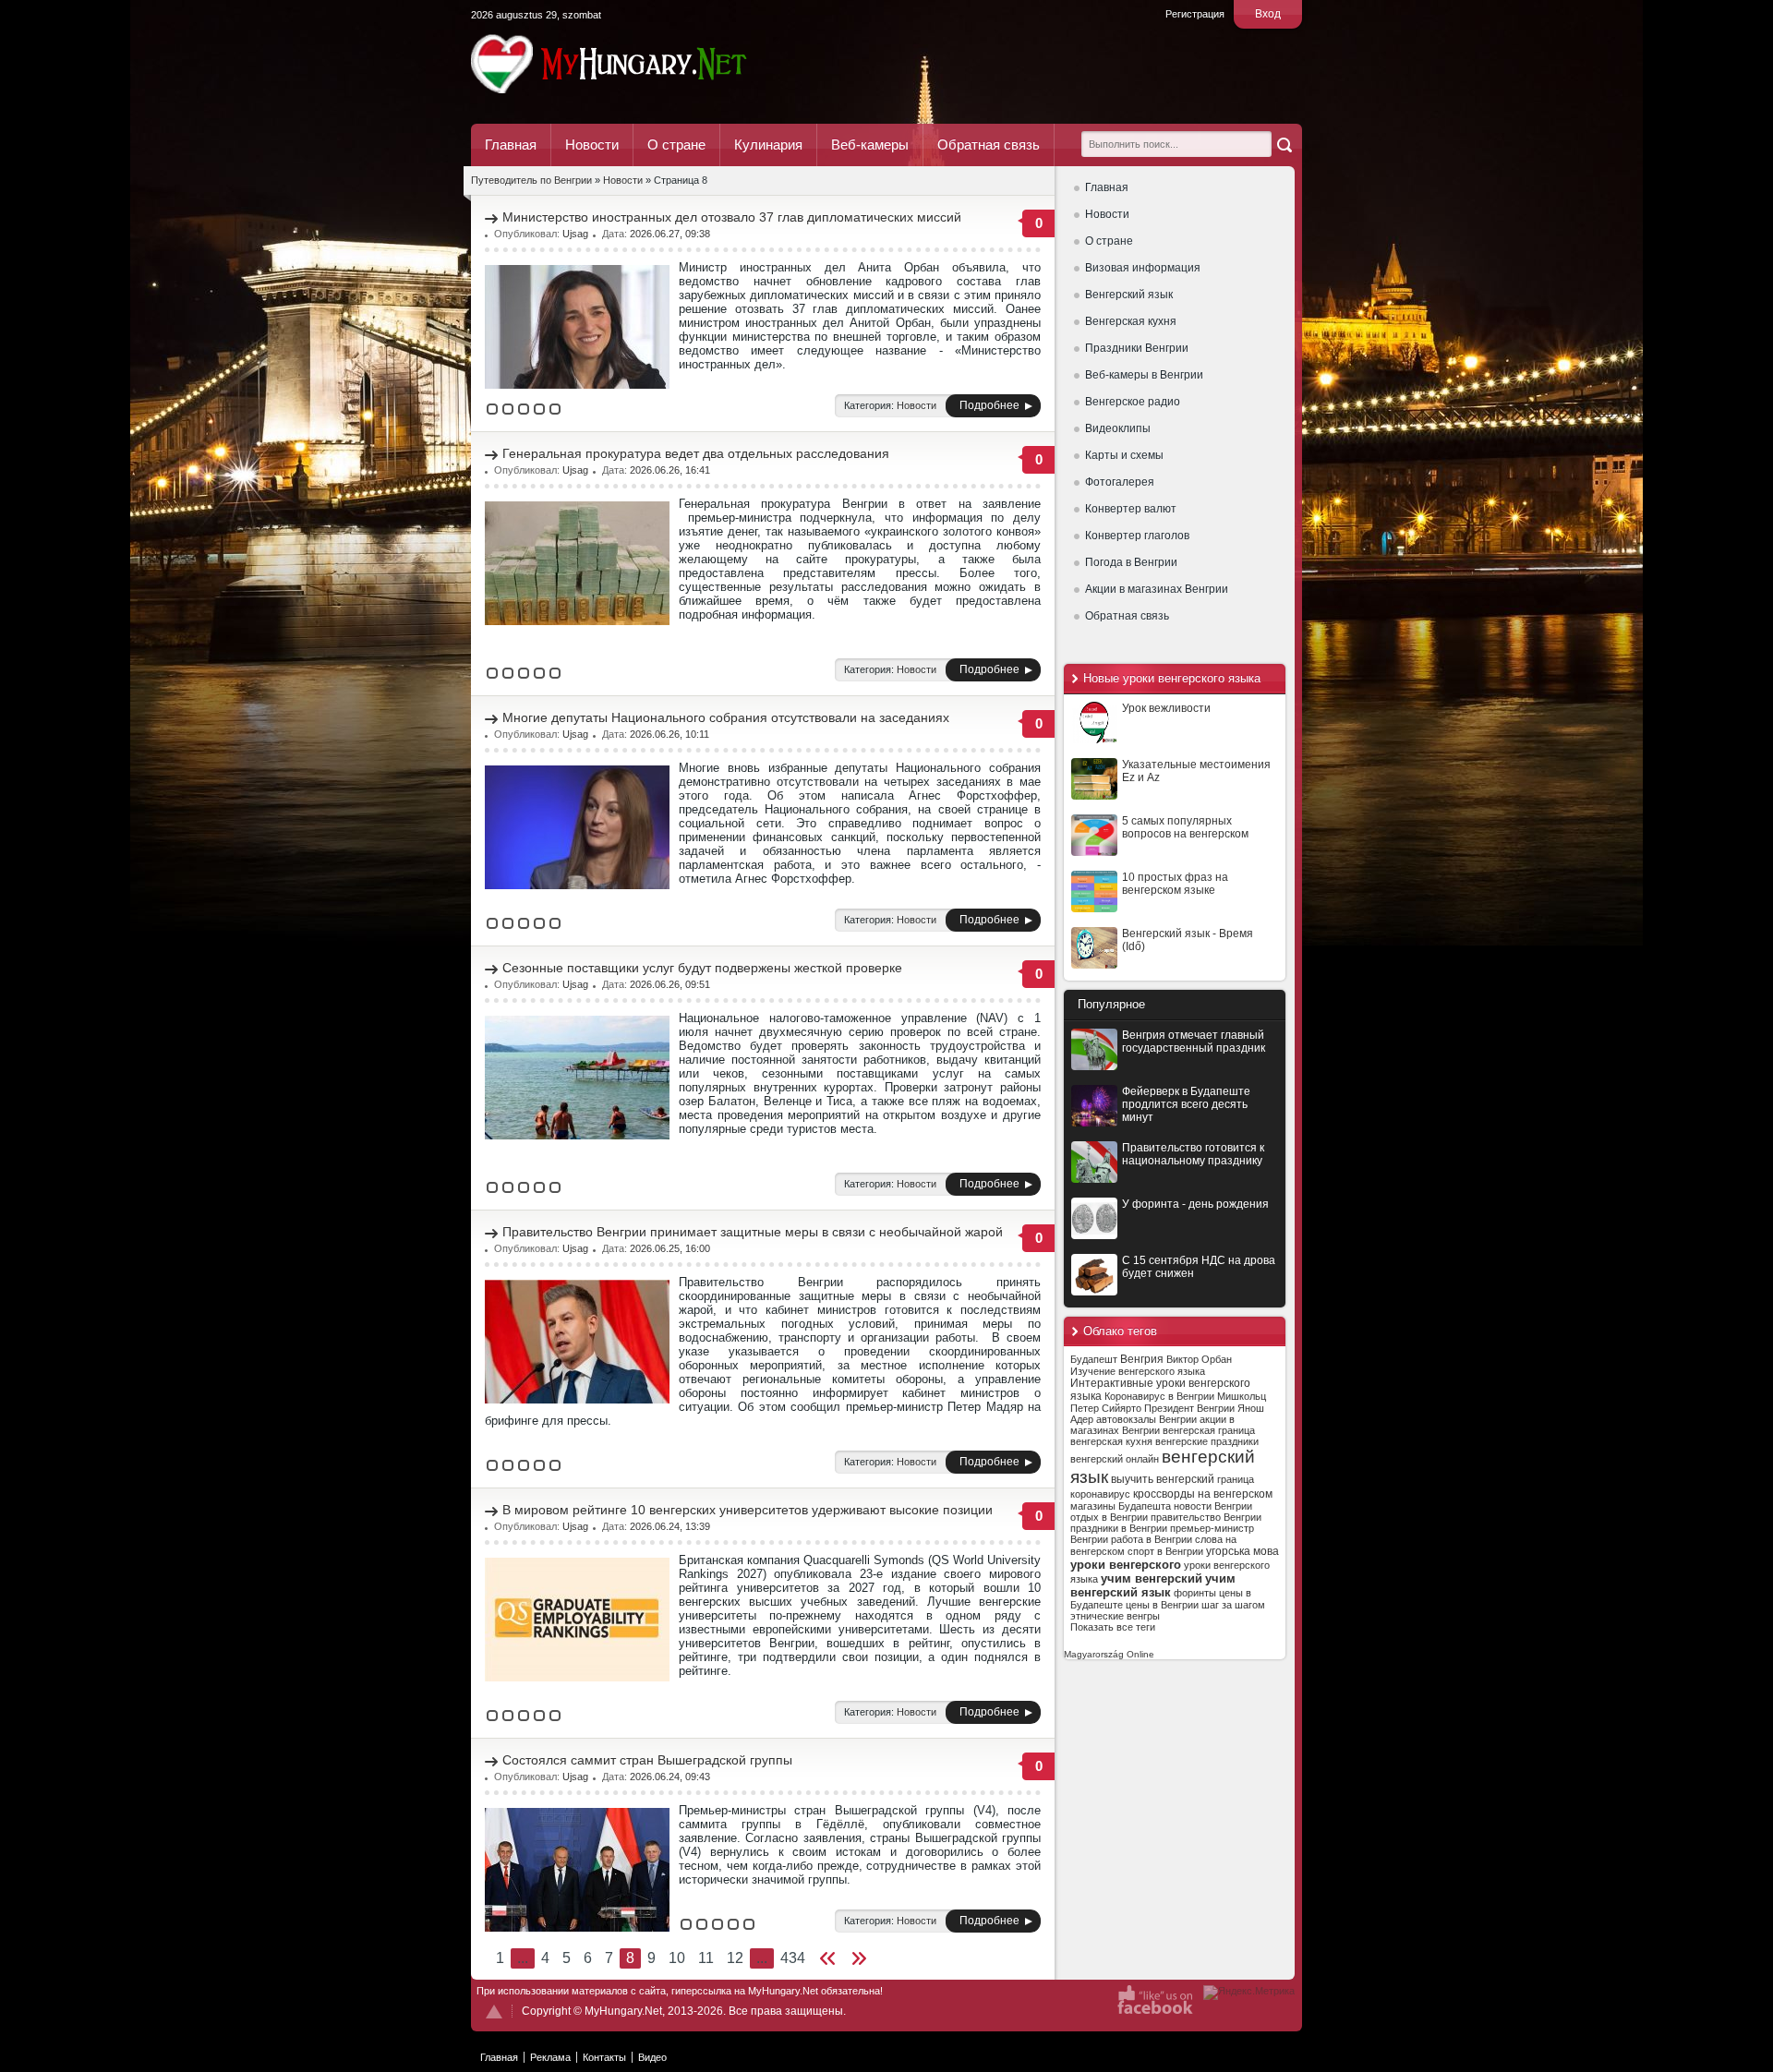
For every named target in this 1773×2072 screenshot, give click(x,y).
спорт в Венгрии (1165, 1551)
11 (706, 1958)
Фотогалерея (1120, 482)
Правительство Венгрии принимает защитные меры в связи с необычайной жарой (753, 1232)
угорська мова (1242, 1551)
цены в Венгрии (1162, 1605)
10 (677, 1958)
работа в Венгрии (1152, 1539)
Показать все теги (1113, 1627)
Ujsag (575, 234)
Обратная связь (989, 145)
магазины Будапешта (1121, 1506)
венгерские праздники (1207, 1441)
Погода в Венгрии (1131, 562)
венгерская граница (1209, 1430)
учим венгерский (1152, 1578)
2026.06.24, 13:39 (670, 1526)
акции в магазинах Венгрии (1152, 1425)
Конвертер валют (1131, 509)
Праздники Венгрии (1137, 348)
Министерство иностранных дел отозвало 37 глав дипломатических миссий (732, 217)
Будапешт (1094, 1359)
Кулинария (768, 145)
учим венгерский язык (1153, 1585)
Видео (652, 2057)
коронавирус (1100, 1494)
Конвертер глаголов (1137, 536)
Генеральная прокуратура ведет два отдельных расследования (696, 453)
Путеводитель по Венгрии (660, 64)
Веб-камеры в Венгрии (1144, 375)
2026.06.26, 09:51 (670, 984)
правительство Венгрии (1206, 1517)
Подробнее (989, 405)
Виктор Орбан (1199, 1359)
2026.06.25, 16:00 (670, 1248)
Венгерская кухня (1131, 321)
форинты (1195, 1593)
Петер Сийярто (1106, 1408)
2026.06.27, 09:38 (670, 234)
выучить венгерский (1163, 1479)
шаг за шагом (1233, 1605)
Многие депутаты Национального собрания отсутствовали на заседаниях (726, 717)
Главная (511, 145)
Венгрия (1142, 1359)
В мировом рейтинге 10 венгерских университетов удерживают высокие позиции (748, 1510)
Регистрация (1195, 14)
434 (793, 1958)
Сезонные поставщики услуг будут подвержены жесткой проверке (702, 968)
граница (1236, 1479)
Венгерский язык (1129, 295)
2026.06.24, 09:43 (670, 1777)
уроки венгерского (1126, 1565)
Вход (1268, 14)
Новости (592, 145)
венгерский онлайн (1115, 1459)
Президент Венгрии (1189, 1408)
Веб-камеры (870, 145)
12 (735, 1958)
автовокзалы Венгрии (1146, 1419)
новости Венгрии (1213, 1506)
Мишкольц (1242, 1396)
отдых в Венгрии (1109, 1517)
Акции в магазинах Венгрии (1157, 589)
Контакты (604, 2057)
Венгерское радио (1133, 402)
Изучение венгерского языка (1138, 1371)
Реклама (550, 2057)
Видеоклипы (1118, 428)
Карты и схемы (1124, 455)
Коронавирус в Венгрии (1159, 1396)
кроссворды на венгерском (1203, 1494)
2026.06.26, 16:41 (670, 470)
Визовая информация (1143, 268)
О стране (676, 145)
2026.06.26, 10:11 (669, 734)
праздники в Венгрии (1119, 1528)
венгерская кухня (1111, 1441)
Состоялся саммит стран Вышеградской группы (647, 1760)
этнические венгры (1115, 1616)
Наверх (494, 2012)
